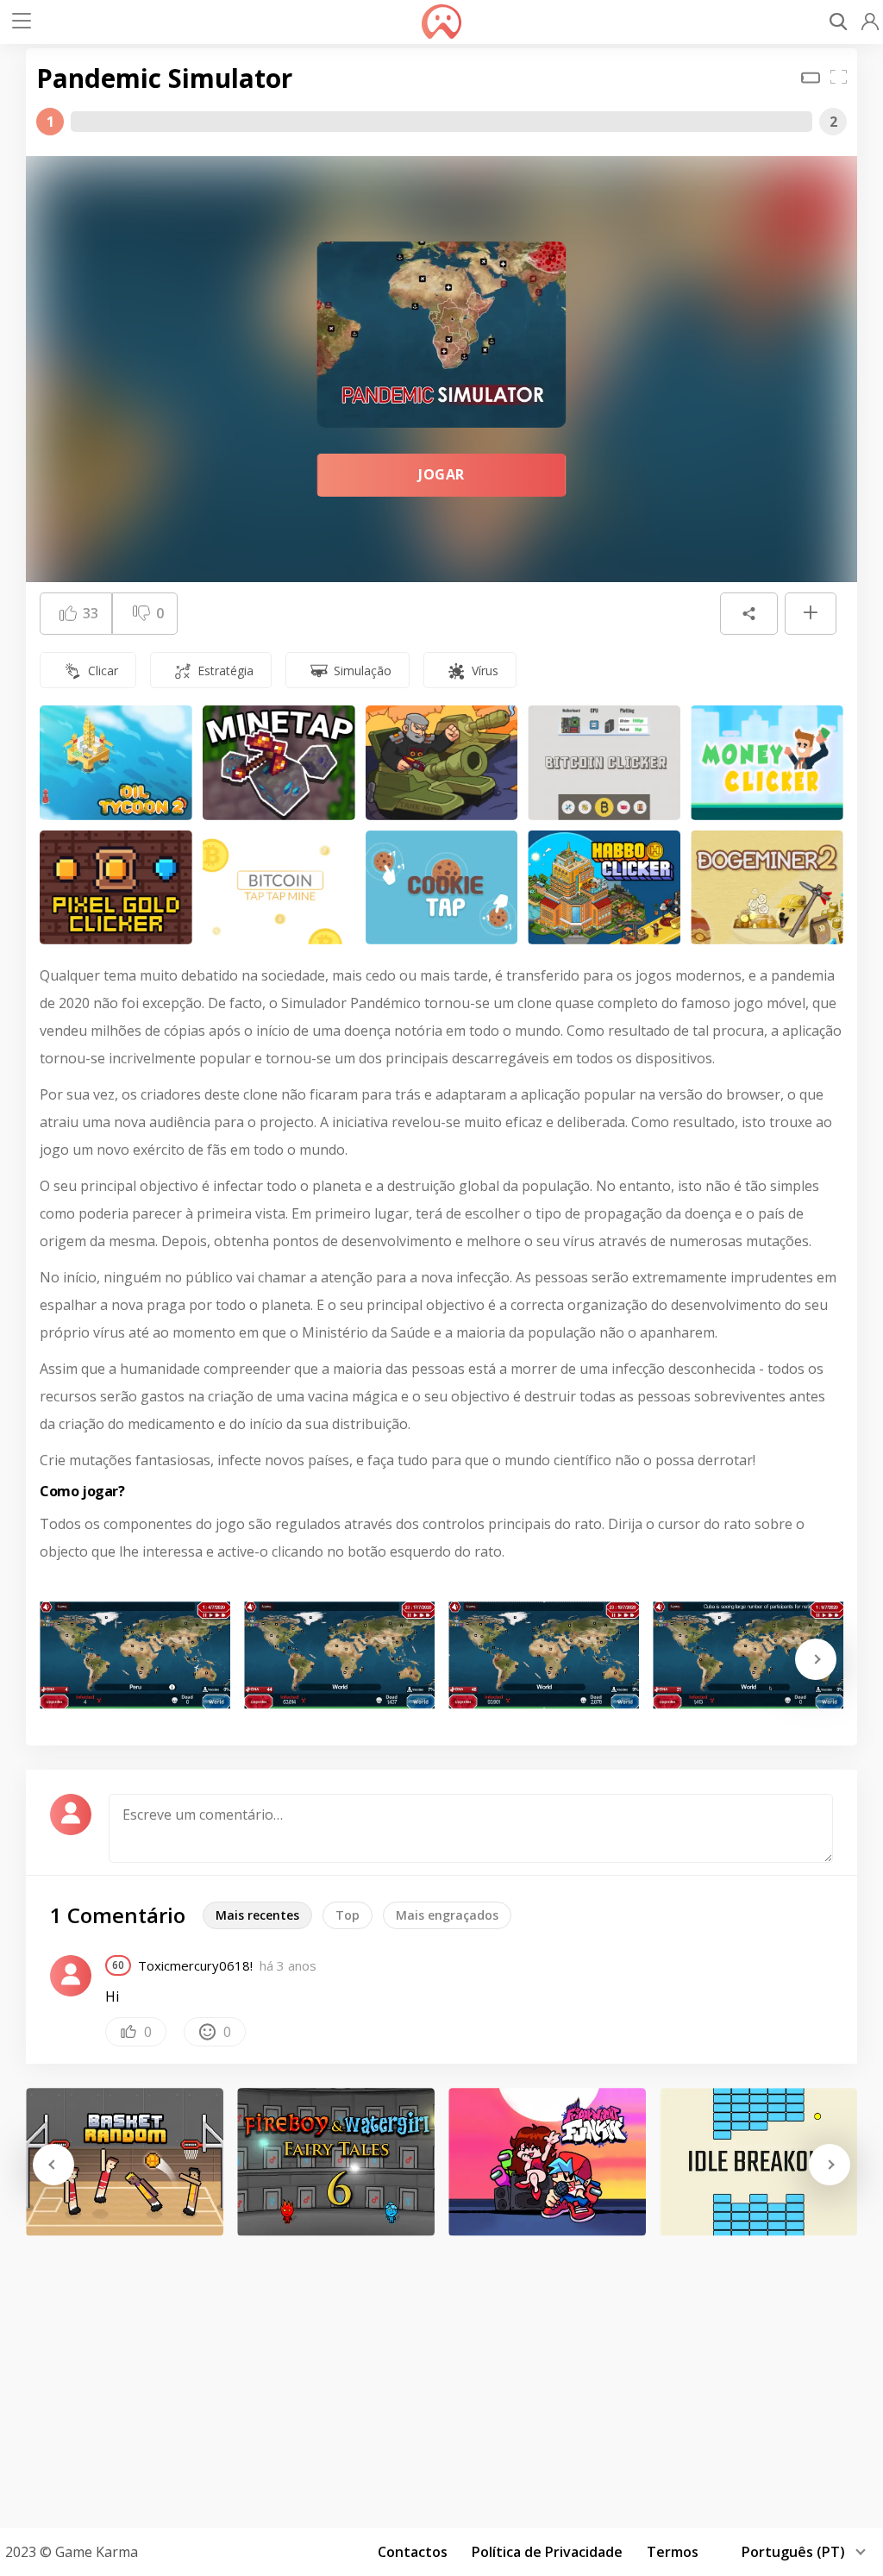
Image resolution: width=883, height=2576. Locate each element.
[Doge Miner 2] (767, 888)
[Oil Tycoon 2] (116, 763)
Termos (673, 2552)
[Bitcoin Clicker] (604, 763)
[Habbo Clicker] (604, 888)
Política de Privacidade (547, 2552)
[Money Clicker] (767, 763)
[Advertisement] (441, 2376)
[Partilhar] (748, 614)
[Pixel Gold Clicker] (116, 888)
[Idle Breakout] (758, 2162)
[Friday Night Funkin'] (547, 2162)
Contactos (413, 2552)
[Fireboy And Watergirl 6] (336, 2162)
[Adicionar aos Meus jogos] (811, 614)
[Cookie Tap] (442, 888)
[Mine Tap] (279, 763)
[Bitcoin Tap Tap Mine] (279, 888)
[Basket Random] (125, 2162)
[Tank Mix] (442, 763)
